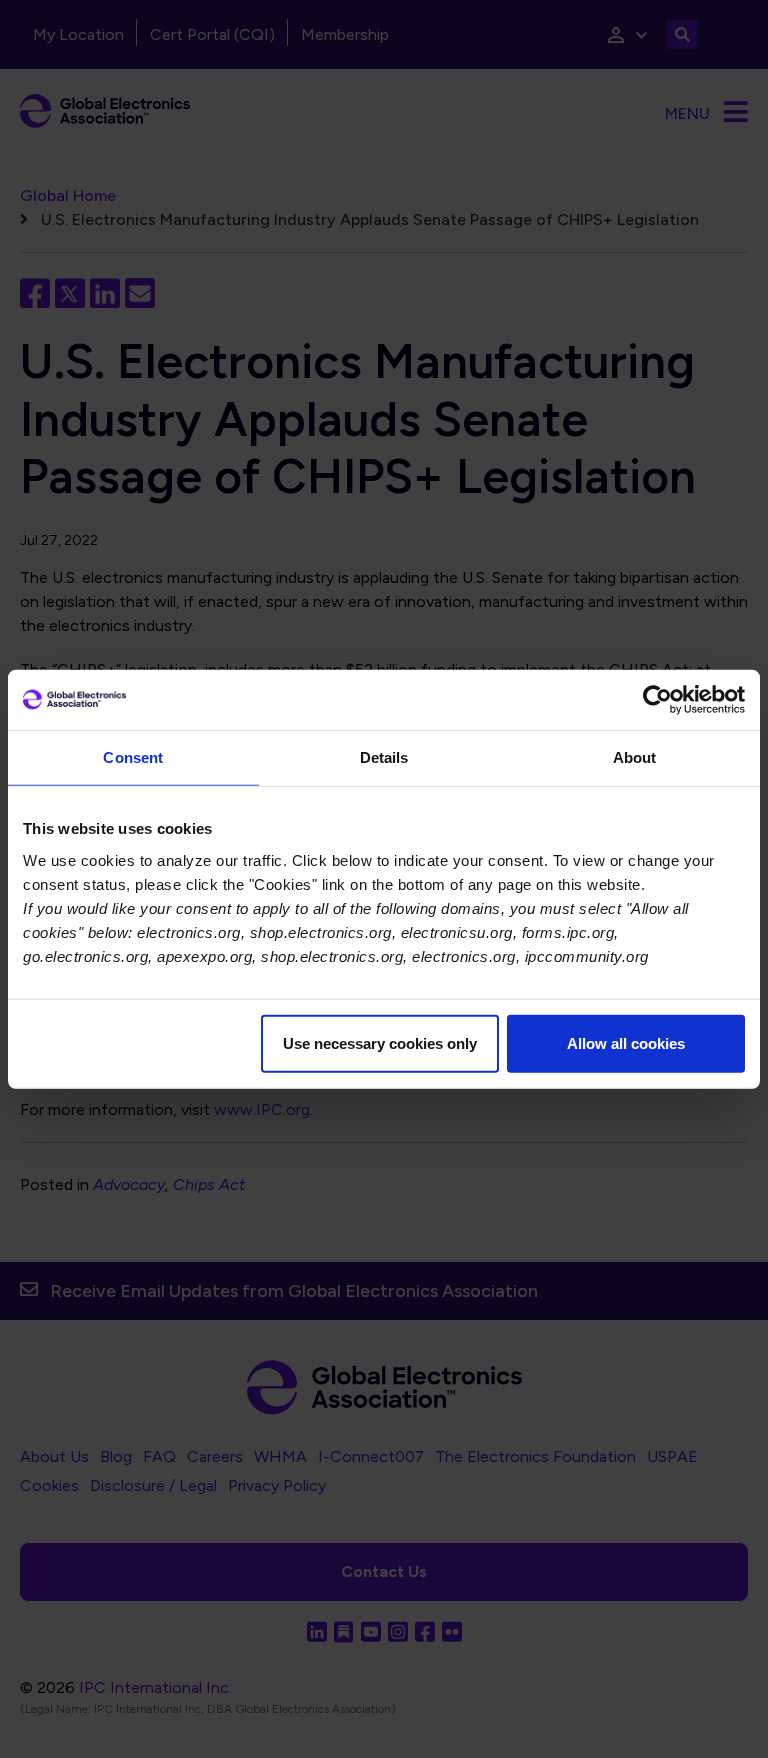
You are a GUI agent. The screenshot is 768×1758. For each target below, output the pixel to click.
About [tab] (635, 757)
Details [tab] (384, 757)
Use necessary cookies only (380, 1042)
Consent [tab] (133, 757)
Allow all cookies (626, 1042)
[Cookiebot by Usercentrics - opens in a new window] (657, 700)
